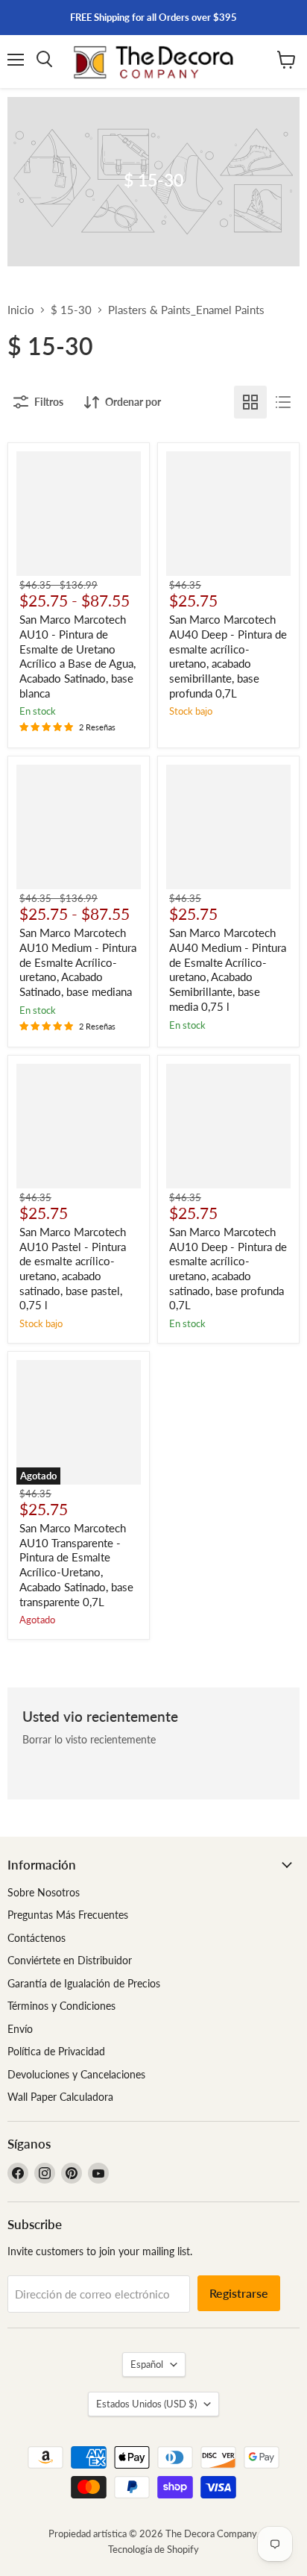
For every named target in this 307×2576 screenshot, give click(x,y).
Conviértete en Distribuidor (70, 1960)
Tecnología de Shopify (153, 2549)
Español (147, 2364)
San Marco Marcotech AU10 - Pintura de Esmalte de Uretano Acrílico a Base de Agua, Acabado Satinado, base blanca (77, 656)
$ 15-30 (71, 310)
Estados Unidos (146, 2404)
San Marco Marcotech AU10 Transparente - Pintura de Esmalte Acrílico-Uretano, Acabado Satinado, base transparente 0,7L (76, 1564)
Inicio (21, 310)
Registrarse (239, 2293)
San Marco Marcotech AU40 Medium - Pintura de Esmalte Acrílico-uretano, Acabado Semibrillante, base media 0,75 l (228, 969)
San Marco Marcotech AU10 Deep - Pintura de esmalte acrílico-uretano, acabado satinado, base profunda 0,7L (228, 1268)
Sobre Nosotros (44, 1892)
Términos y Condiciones (61, 2006)
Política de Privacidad (56, 2051)
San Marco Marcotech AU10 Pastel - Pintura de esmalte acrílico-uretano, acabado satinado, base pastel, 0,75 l (73, 1268)
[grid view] (250, 402)
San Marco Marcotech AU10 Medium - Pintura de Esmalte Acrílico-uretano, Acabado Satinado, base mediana (78, 962)
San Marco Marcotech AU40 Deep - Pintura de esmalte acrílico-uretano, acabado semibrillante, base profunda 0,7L (228, 656)
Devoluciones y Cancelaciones (76, 2074)
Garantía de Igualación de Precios (84, 1983)
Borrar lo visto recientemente (89, 1740)
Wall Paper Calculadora (60, 2097)
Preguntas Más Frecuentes (68, 1915)
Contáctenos (37, 1938)
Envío (20, 2029)
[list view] (283, 402)
